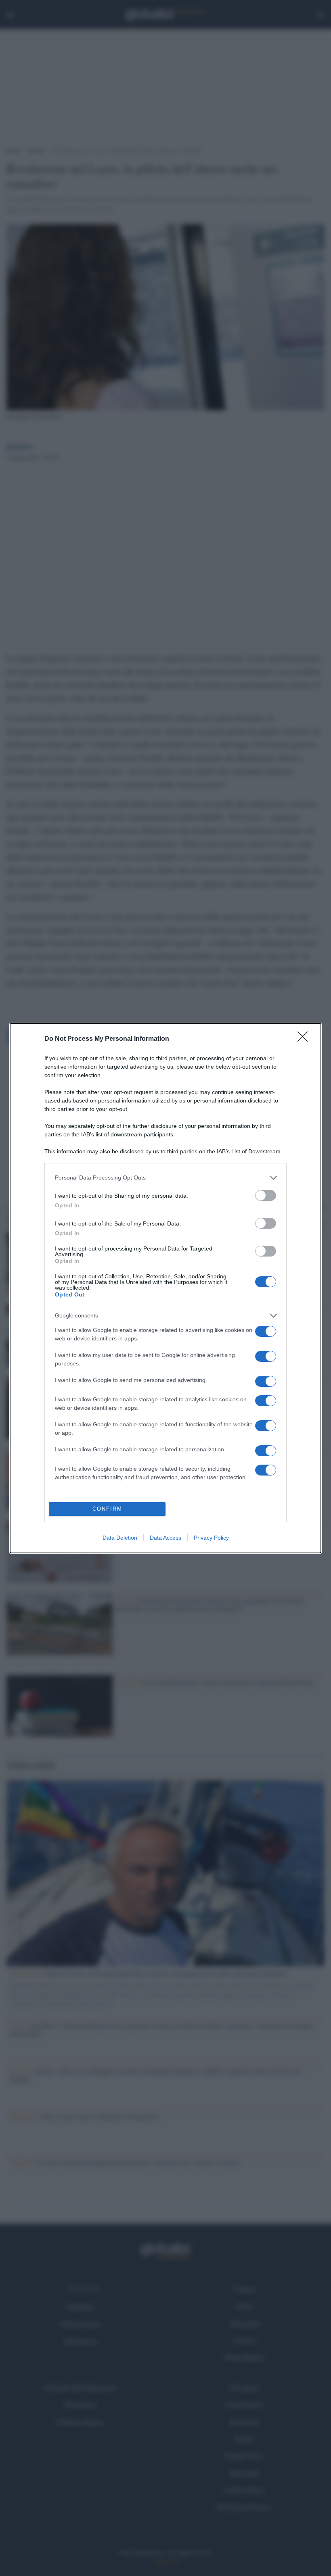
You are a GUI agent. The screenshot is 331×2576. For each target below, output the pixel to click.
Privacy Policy (211, 1538)
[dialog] (165, 1288)
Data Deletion (120, 1538)
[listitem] (165, 1178)
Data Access (165, 1538)
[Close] (305, 1039)
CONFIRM (107, 1509)
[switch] (266, 1195)
